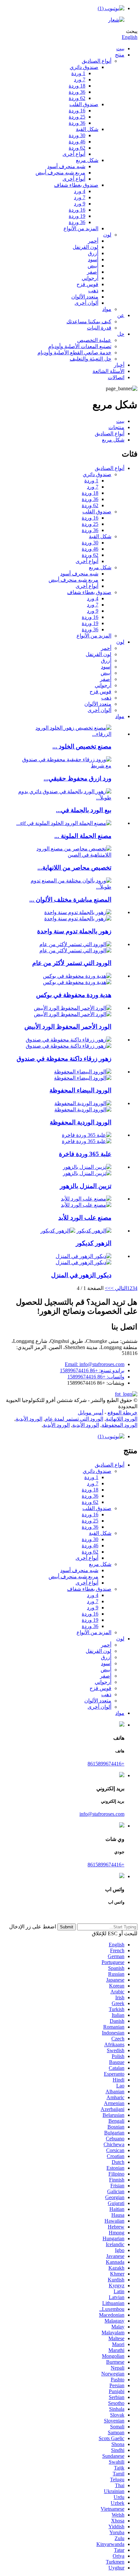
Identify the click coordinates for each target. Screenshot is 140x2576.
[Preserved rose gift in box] (77, 976)
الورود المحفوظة (119, 1425)
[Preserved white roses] (83, 1072)
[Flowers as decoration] (94, 1231)
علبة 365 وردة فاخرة (85, 1154)
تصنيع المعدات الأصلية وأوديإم (80, 346)
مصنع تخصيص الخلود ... (82, 746)
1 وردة (78, 73)
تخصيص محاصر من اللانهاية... (74, 868)
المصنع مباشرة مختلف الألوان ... (70, 900)
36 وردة (77, 92)
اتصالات (116, 377)
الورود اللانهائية (122, 1419)
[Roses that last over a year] (75, 944)
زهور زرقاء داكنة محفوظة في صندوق (64, 1059)
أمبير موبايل (91, 1413)
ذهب (93, 290)
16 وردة (77, 111)
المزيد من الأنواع (81, 228)
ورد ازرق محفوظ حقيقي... (77, 778)
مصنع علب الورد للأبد (85, 1218)
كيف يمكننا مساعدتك (89, 322)
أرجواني (90, 278)
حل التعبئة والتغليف (91, 359)
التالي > (119, 1288)
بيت (120, 48)
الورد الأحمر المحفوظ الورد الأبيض (68, 1027)
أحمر (93, 241)
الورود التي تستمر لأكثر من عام (72, 963)
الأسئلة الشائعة (108, 371)
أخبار (119, 365)
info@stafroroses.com (102, 1814)
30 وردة (77, 135)
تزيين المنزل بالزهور (86, 1186)
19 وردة (77, 216)
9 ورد (80, 204)
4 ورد (80, 191)
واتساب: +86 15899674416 (96, 1377)
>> (108, 1288)
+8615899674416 (106, 1764)
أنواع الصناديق (97, 61)
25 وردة (77, 117)
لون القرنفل (85, 247)
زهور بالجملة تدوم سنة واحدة (74, 931)
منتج (120, 55)
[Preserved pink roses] (83, 1103)
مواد (107, 309)
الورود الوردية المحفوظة (81, 1122)
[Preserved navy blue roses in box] (69, 1040)
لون (107, 235)
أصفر (93, 272)
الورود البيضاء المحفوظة (80, 1090)
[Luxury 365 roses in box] (87, 1135)
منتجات (116, 427)
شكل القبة (87, 129)
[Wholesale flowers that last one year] (78, 912)
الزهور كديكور (94, 1243)
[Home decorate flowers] (87, 1167)
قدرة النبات (99, 328)
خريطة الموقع (122, 1413)
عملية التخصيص (94, 340)
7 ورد (80, 80)
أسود (93, 259)
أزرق (93, 253)
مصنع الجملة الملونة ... (83, 836)
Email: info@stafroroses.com (95, 1364)
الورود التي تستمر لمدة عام (74, 1419)
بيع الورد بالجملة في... (84, 810)
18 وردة (77, 86)
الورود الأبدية (29, 1419)
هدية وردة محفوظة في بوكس (74, 995)
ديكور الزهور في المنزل (81, 1275)
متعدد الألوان (85, 297)
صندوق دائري (84, 67)
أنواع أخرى (74, 154)
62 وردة (77, 98)
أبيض (93, 266)
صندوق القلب (84, 104)
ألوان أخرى (86, 303)
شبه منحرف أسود (66, 166)
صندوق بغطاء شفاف (76, 185)
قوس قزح (87, 284)
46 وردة (77, 142)
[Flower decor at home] (84, 1256)
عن (121, 315)
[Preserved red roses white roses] (73, 1008)
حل (121, 334)
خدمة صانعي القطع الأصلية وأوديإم (74, 353)
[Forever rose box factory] (86, 1199)
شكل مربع (87, 160)
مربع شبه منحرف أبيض (60, 173)
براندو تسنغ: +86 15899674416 (92, 1370)
